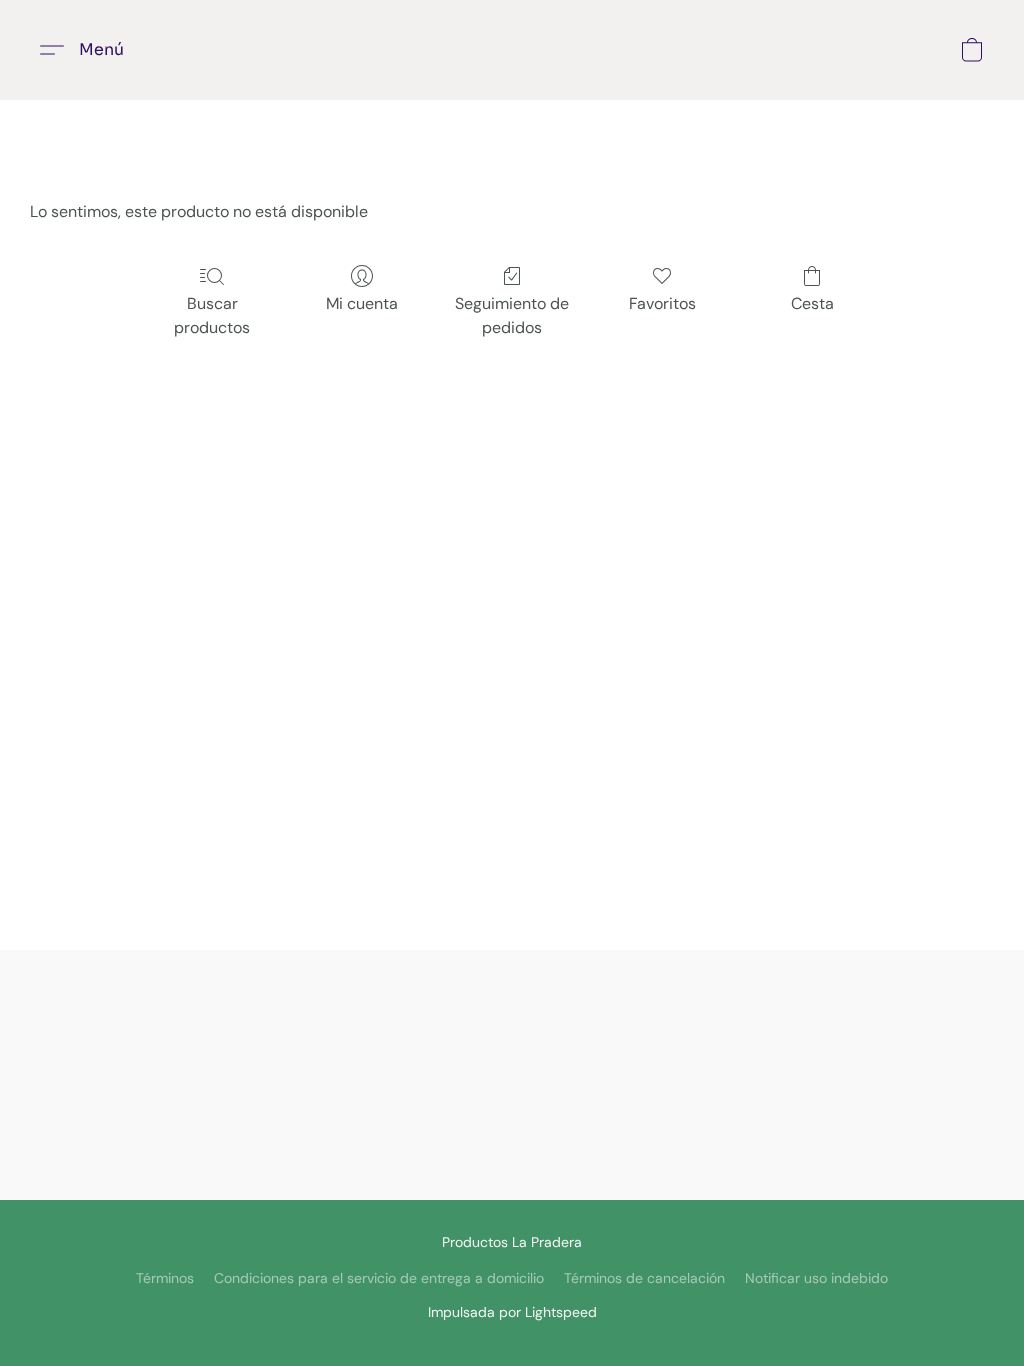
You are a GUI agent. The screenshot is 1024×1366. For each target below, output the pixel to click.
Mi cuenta (362, 303)
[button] (89, 50)
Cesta (812, 303)
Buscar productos (212, 315)
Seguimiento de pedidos (512, 315)
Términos (165, 1278)
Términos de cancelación (644, 1278)
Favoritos (662, 303)
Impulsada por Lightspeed (512, 1312)
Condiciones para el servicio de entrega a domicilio (379, 1278)
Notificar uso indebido (816, 1278)
